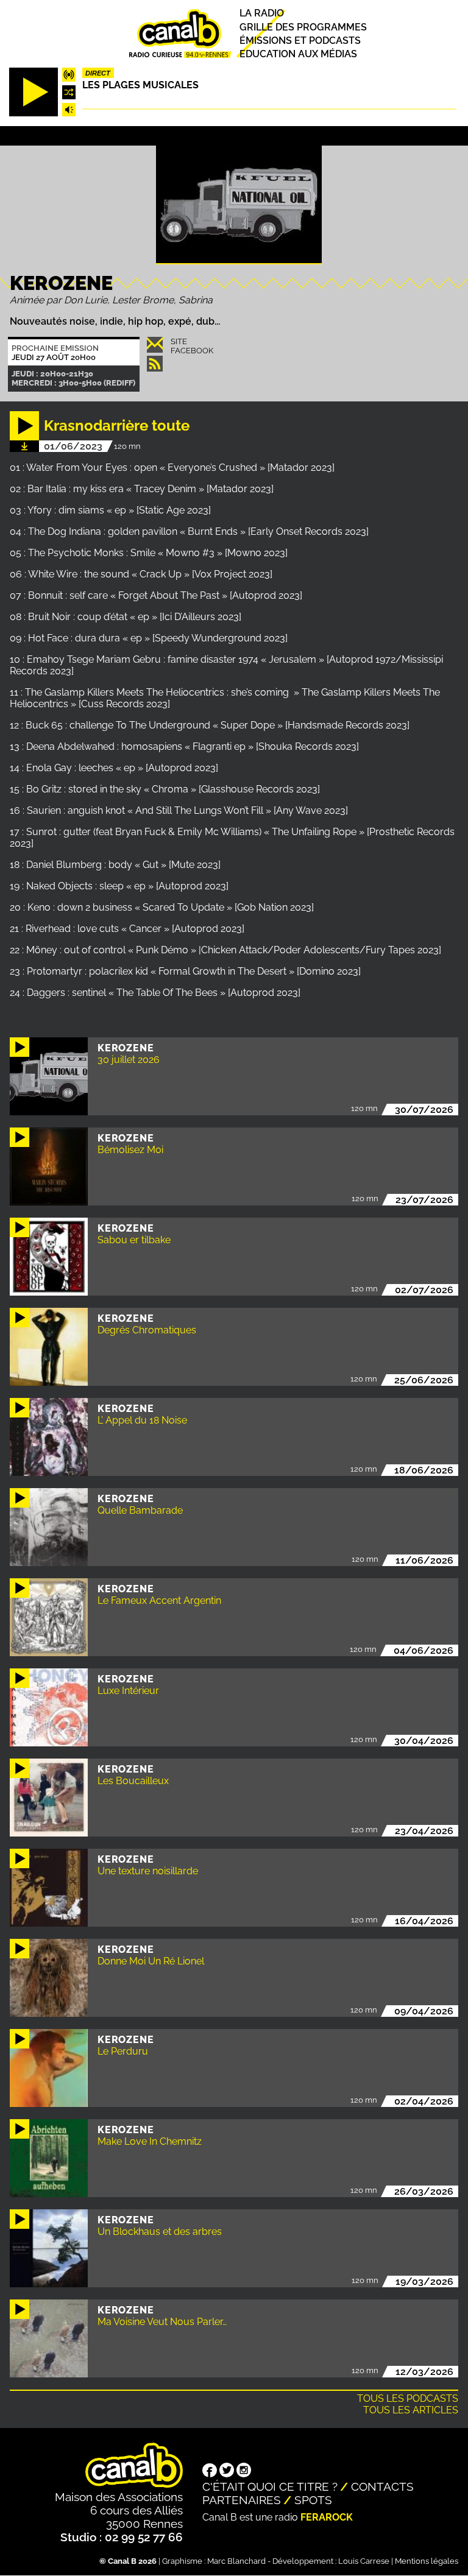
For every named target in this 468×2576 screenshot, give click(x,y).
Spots (313, 2500)
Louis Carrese (364, 2561)
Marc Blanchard (236, 2561)
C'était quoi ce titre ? (270, 2486)
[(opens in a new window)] (210, 2472)
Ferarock (327, 2517)
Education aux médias (298, 54)
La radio (262, 14)
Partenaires (242, 2500)
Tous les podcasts (408, 2398)
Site (179, 341)
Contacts (382, 2486)
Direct (98, 73)
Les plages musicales (140, 85)
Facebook (192, 351)
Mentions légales (427, 2561)
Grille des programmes (303, 27)
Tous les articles (411, 2410)
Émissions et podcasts (300, 41)
